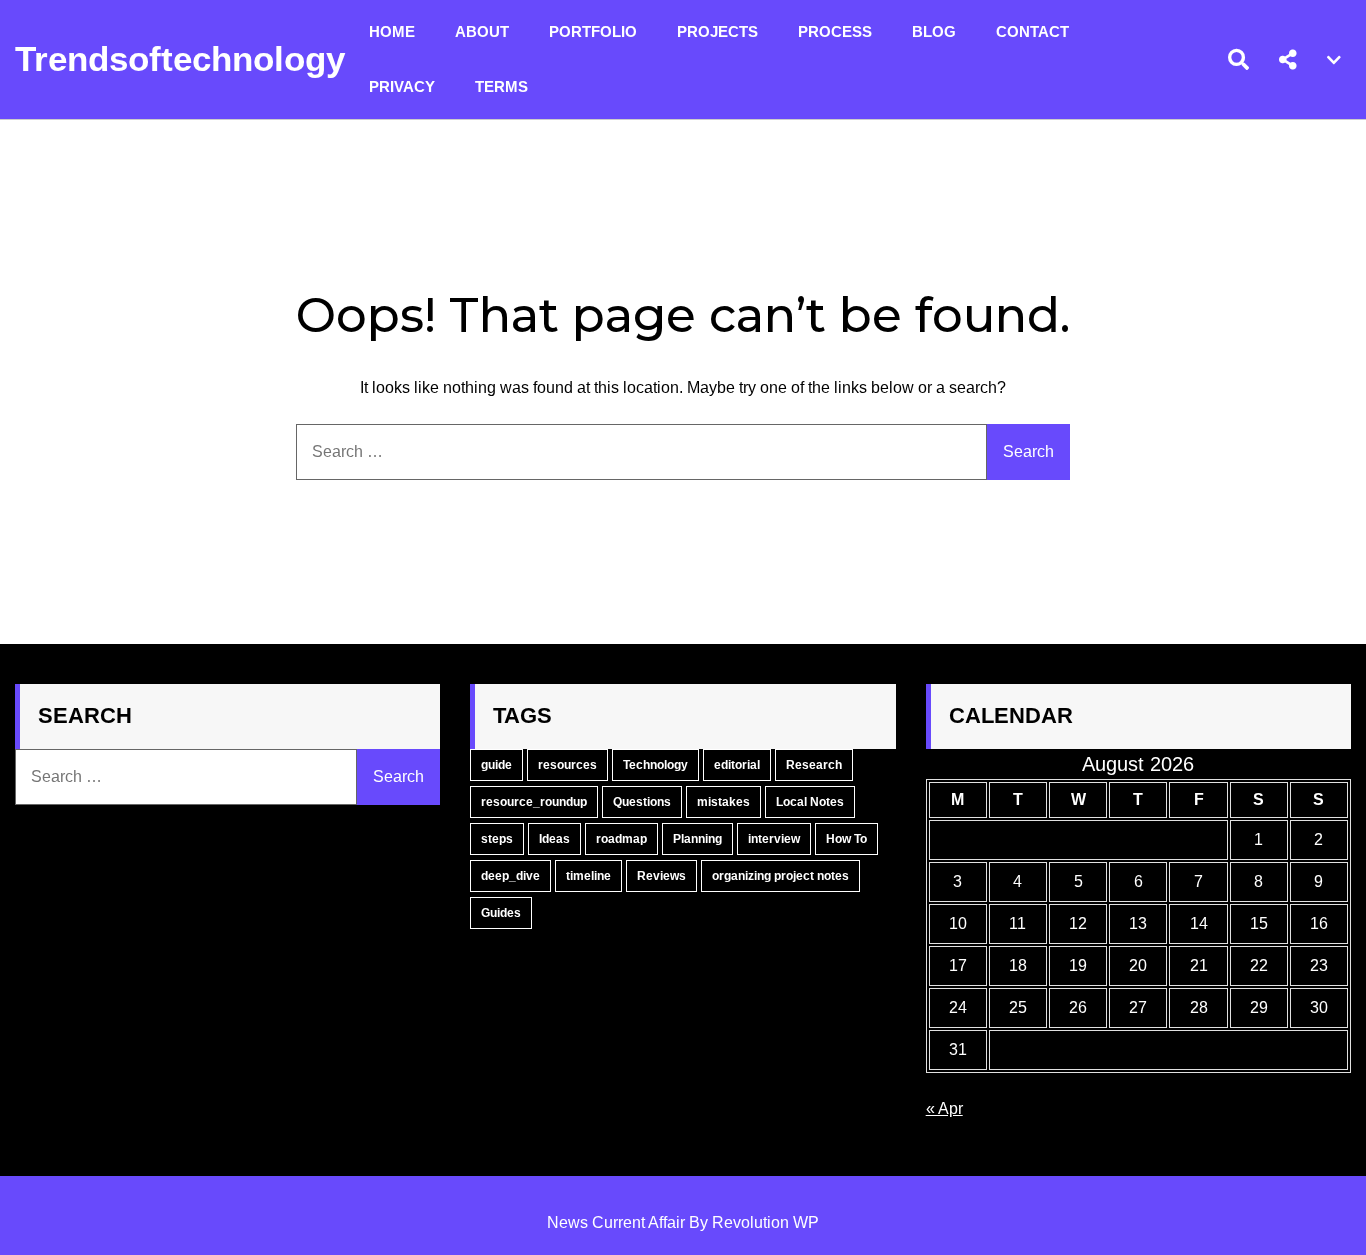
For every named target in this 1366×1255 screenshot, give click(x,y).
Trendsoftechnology (180, 58)
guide (496, 765)
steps (497, 839)
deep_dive (510, 876)
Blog (934, 31)
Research (814, 765)
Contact (1032, 31)
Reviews (661, 876)
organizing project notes (780, 876)
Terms (501, 86)
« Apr (944, 1108)
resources (567, 765)
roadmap (621, 839)
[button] (1288, 60)
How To (846, 839)
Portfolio (593, 31)
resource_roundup (534, 802)
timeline (588, 876)
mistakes (723, 802)
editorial (737, 765)
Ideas (554, 839)
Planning (697, 839)
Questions (642, 802)
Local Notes (810, 802)
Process (835, 31)
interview (774, 839)
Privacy (402, 86)
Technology (655, 765)
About (482, 31)
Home (392, 31)
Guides (501, 913)
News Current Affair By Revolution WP (683, 1222)
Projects (717, 31)
